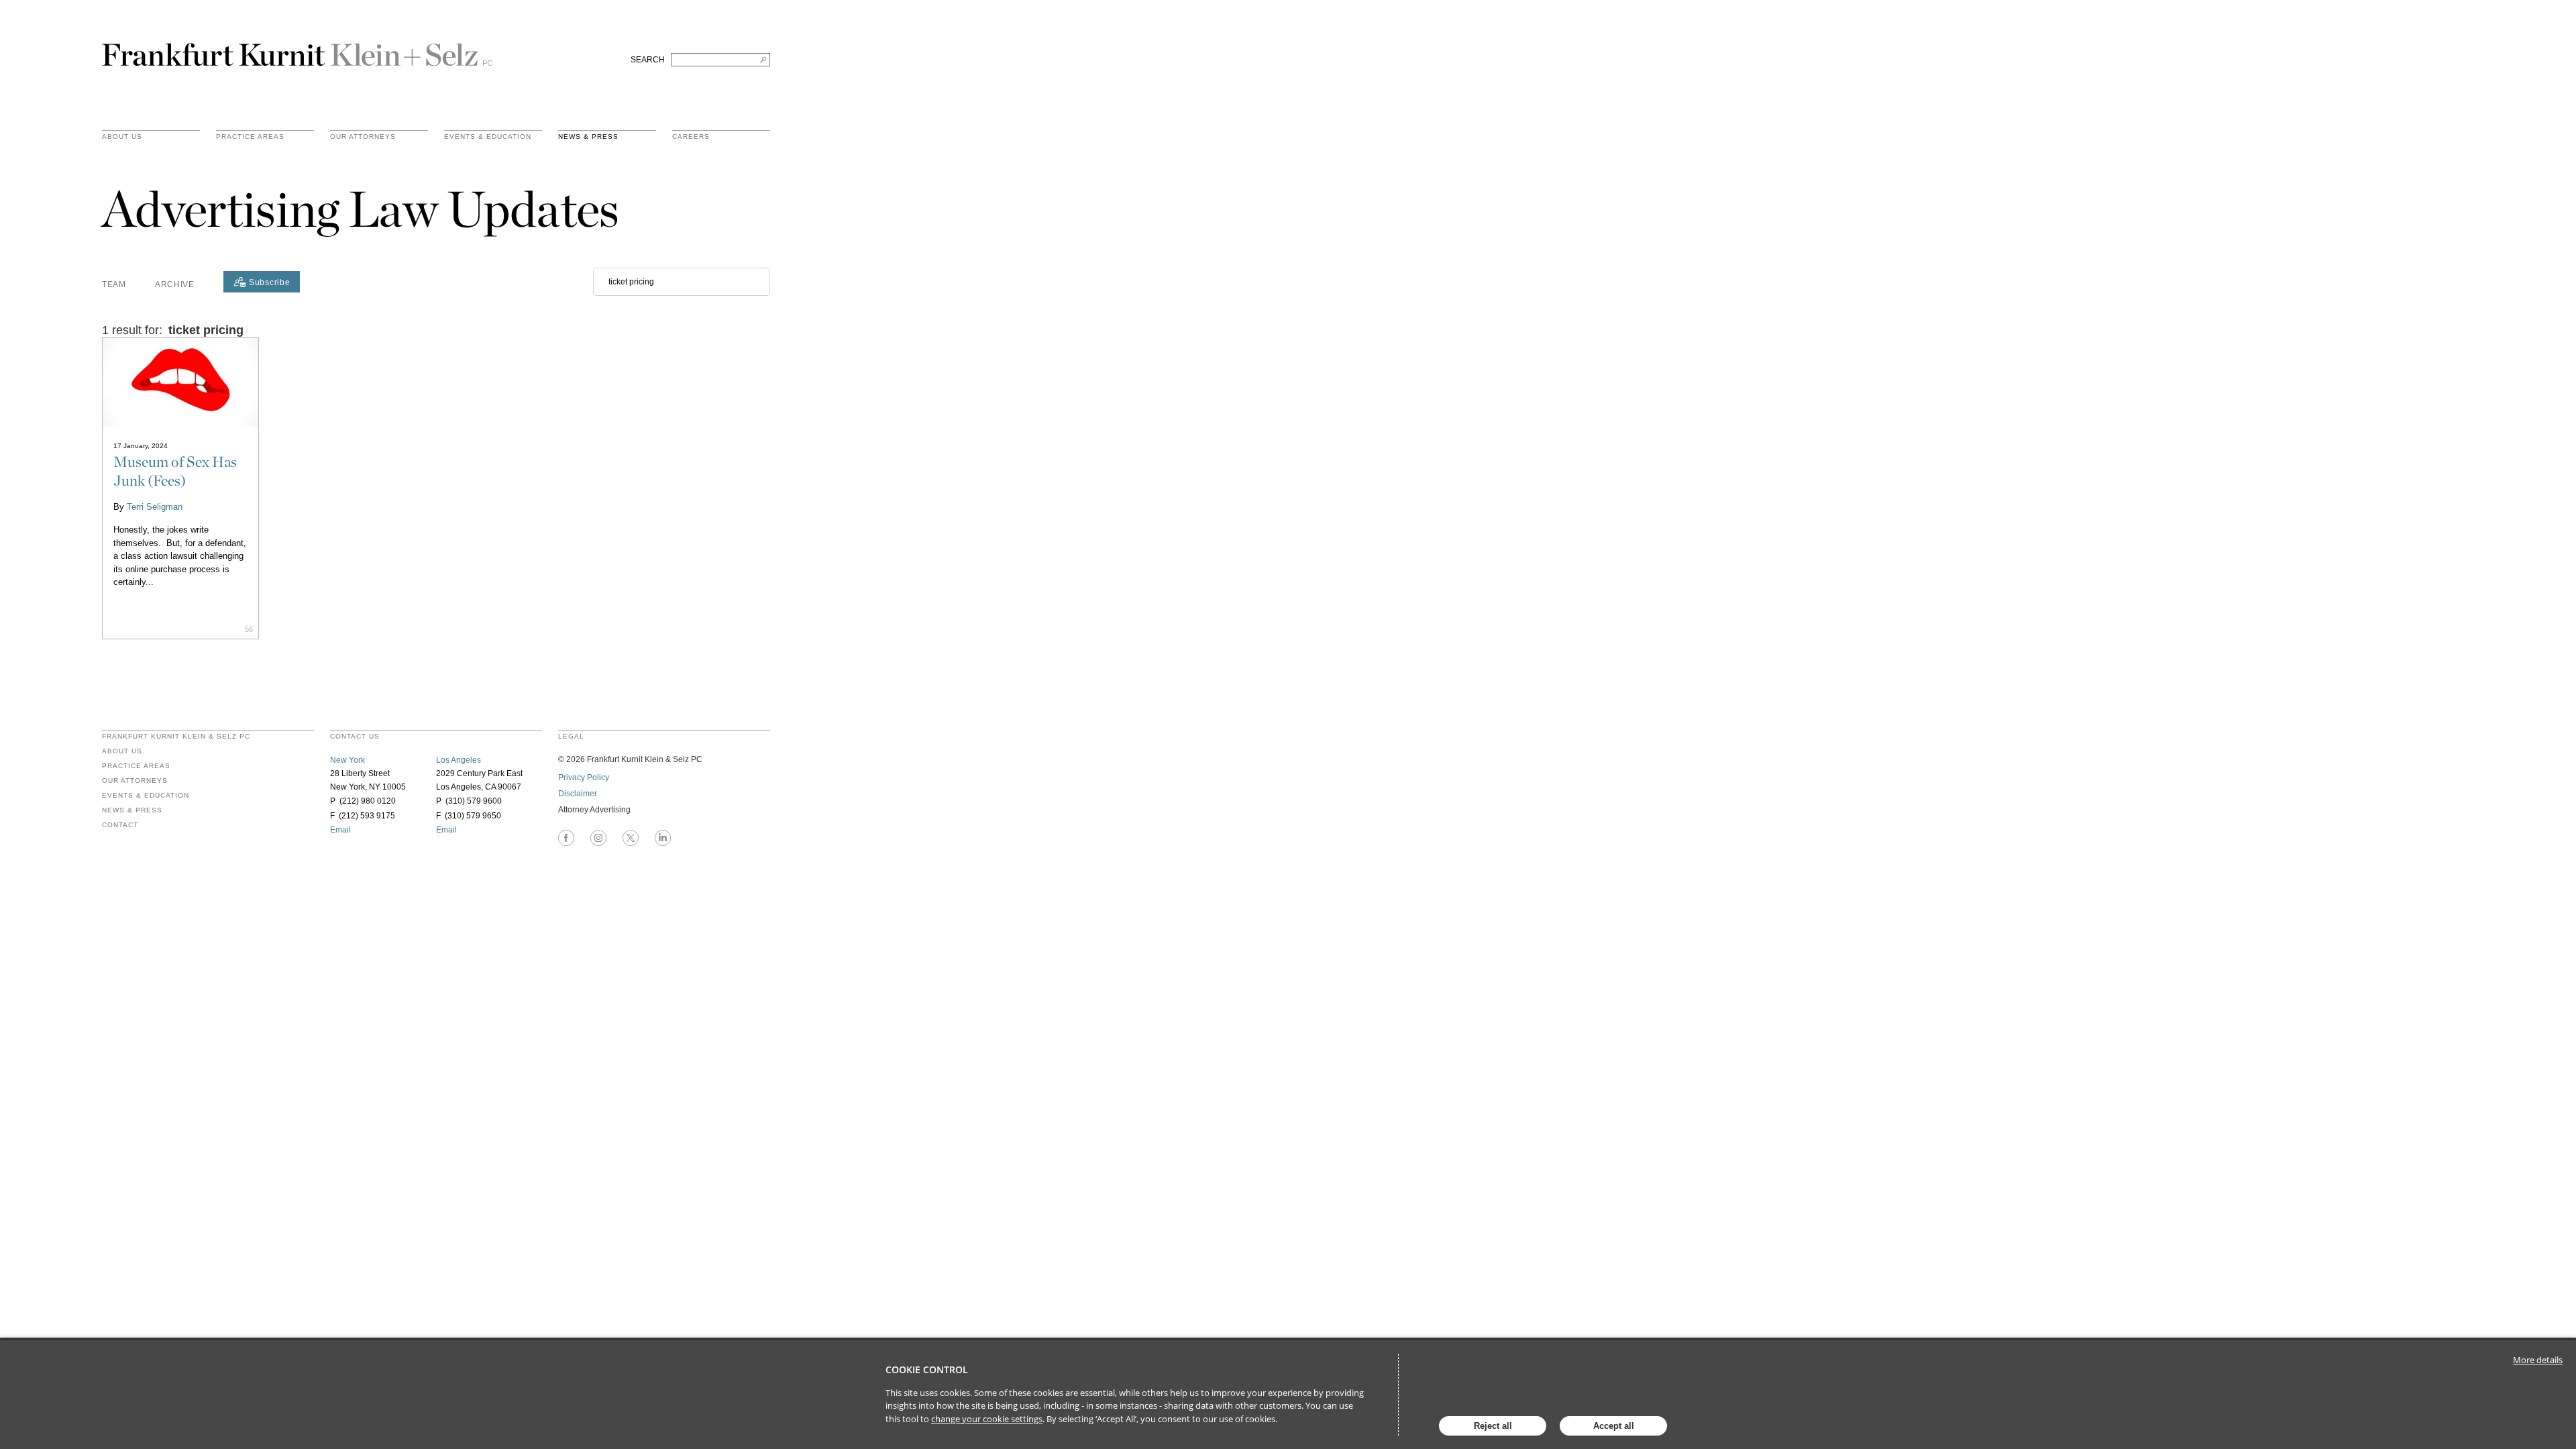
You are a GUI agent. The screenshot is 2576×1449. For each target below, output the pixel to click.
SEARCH (648, 60)
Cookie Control (927, 1370)
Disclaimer (578, 794)
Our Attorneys (363, 137)
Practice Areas (136, 766)
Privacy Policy (584, 777)
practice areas (250, 137)
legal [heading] (571, 737)
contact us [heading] (355, 737)
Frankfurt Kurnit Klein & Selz (297, 49)
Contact (120, 825)
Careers (691, 137)
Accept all (1614, 1426)
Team (114, 284)
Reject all (1493, 1426)
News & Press (588, 137)
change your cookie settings (987, 1419)
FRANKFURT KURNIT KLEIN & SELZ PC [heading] (176, 737)
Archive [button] (175, 284)
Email (340, 830)
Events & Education (488, 137)
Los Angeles (459, 760)
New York (347, 760)
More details (2538, 1360)
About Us (122, 137)
